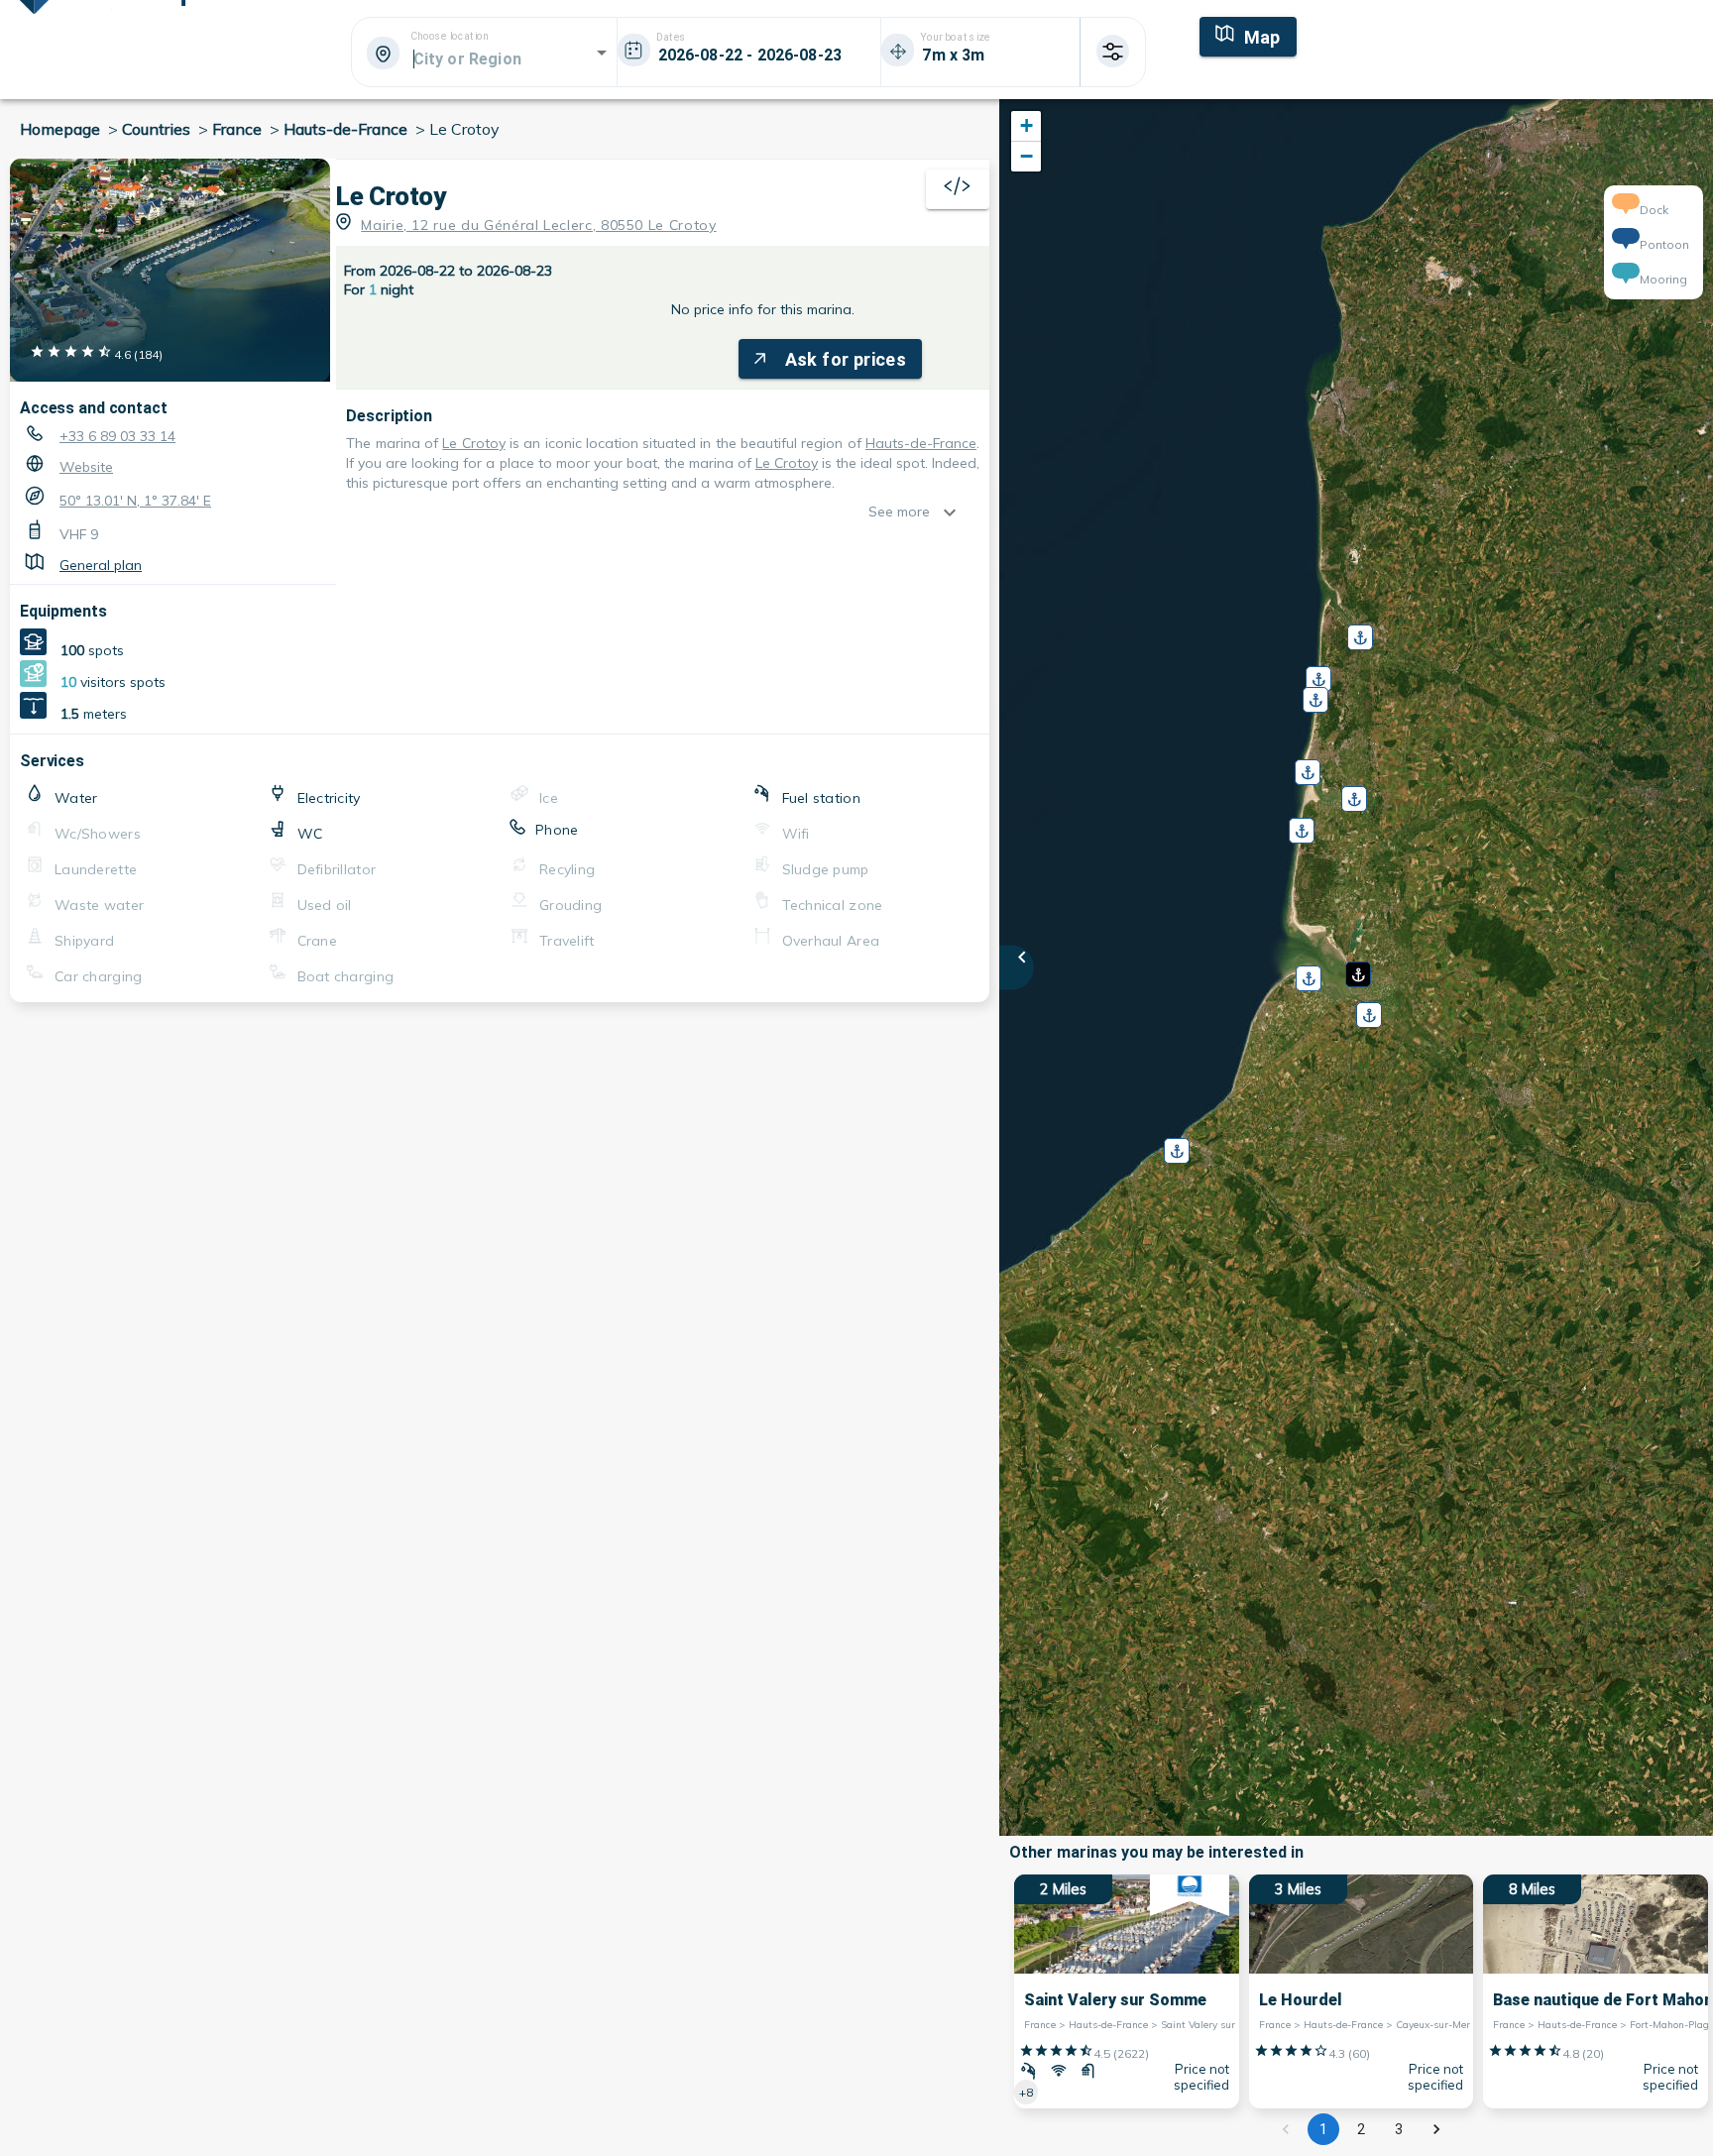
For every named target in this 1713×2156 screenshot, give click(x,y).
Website (86, 467)
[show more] (955, 512)
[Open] (602, 53)
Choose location (450, 37)
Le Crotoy (473, 443)
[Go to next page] (1436, 2129)
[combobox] (483, 58)
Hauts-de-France (921, 443)
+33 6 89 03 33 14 (117, 436)
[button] (1356, 967)
